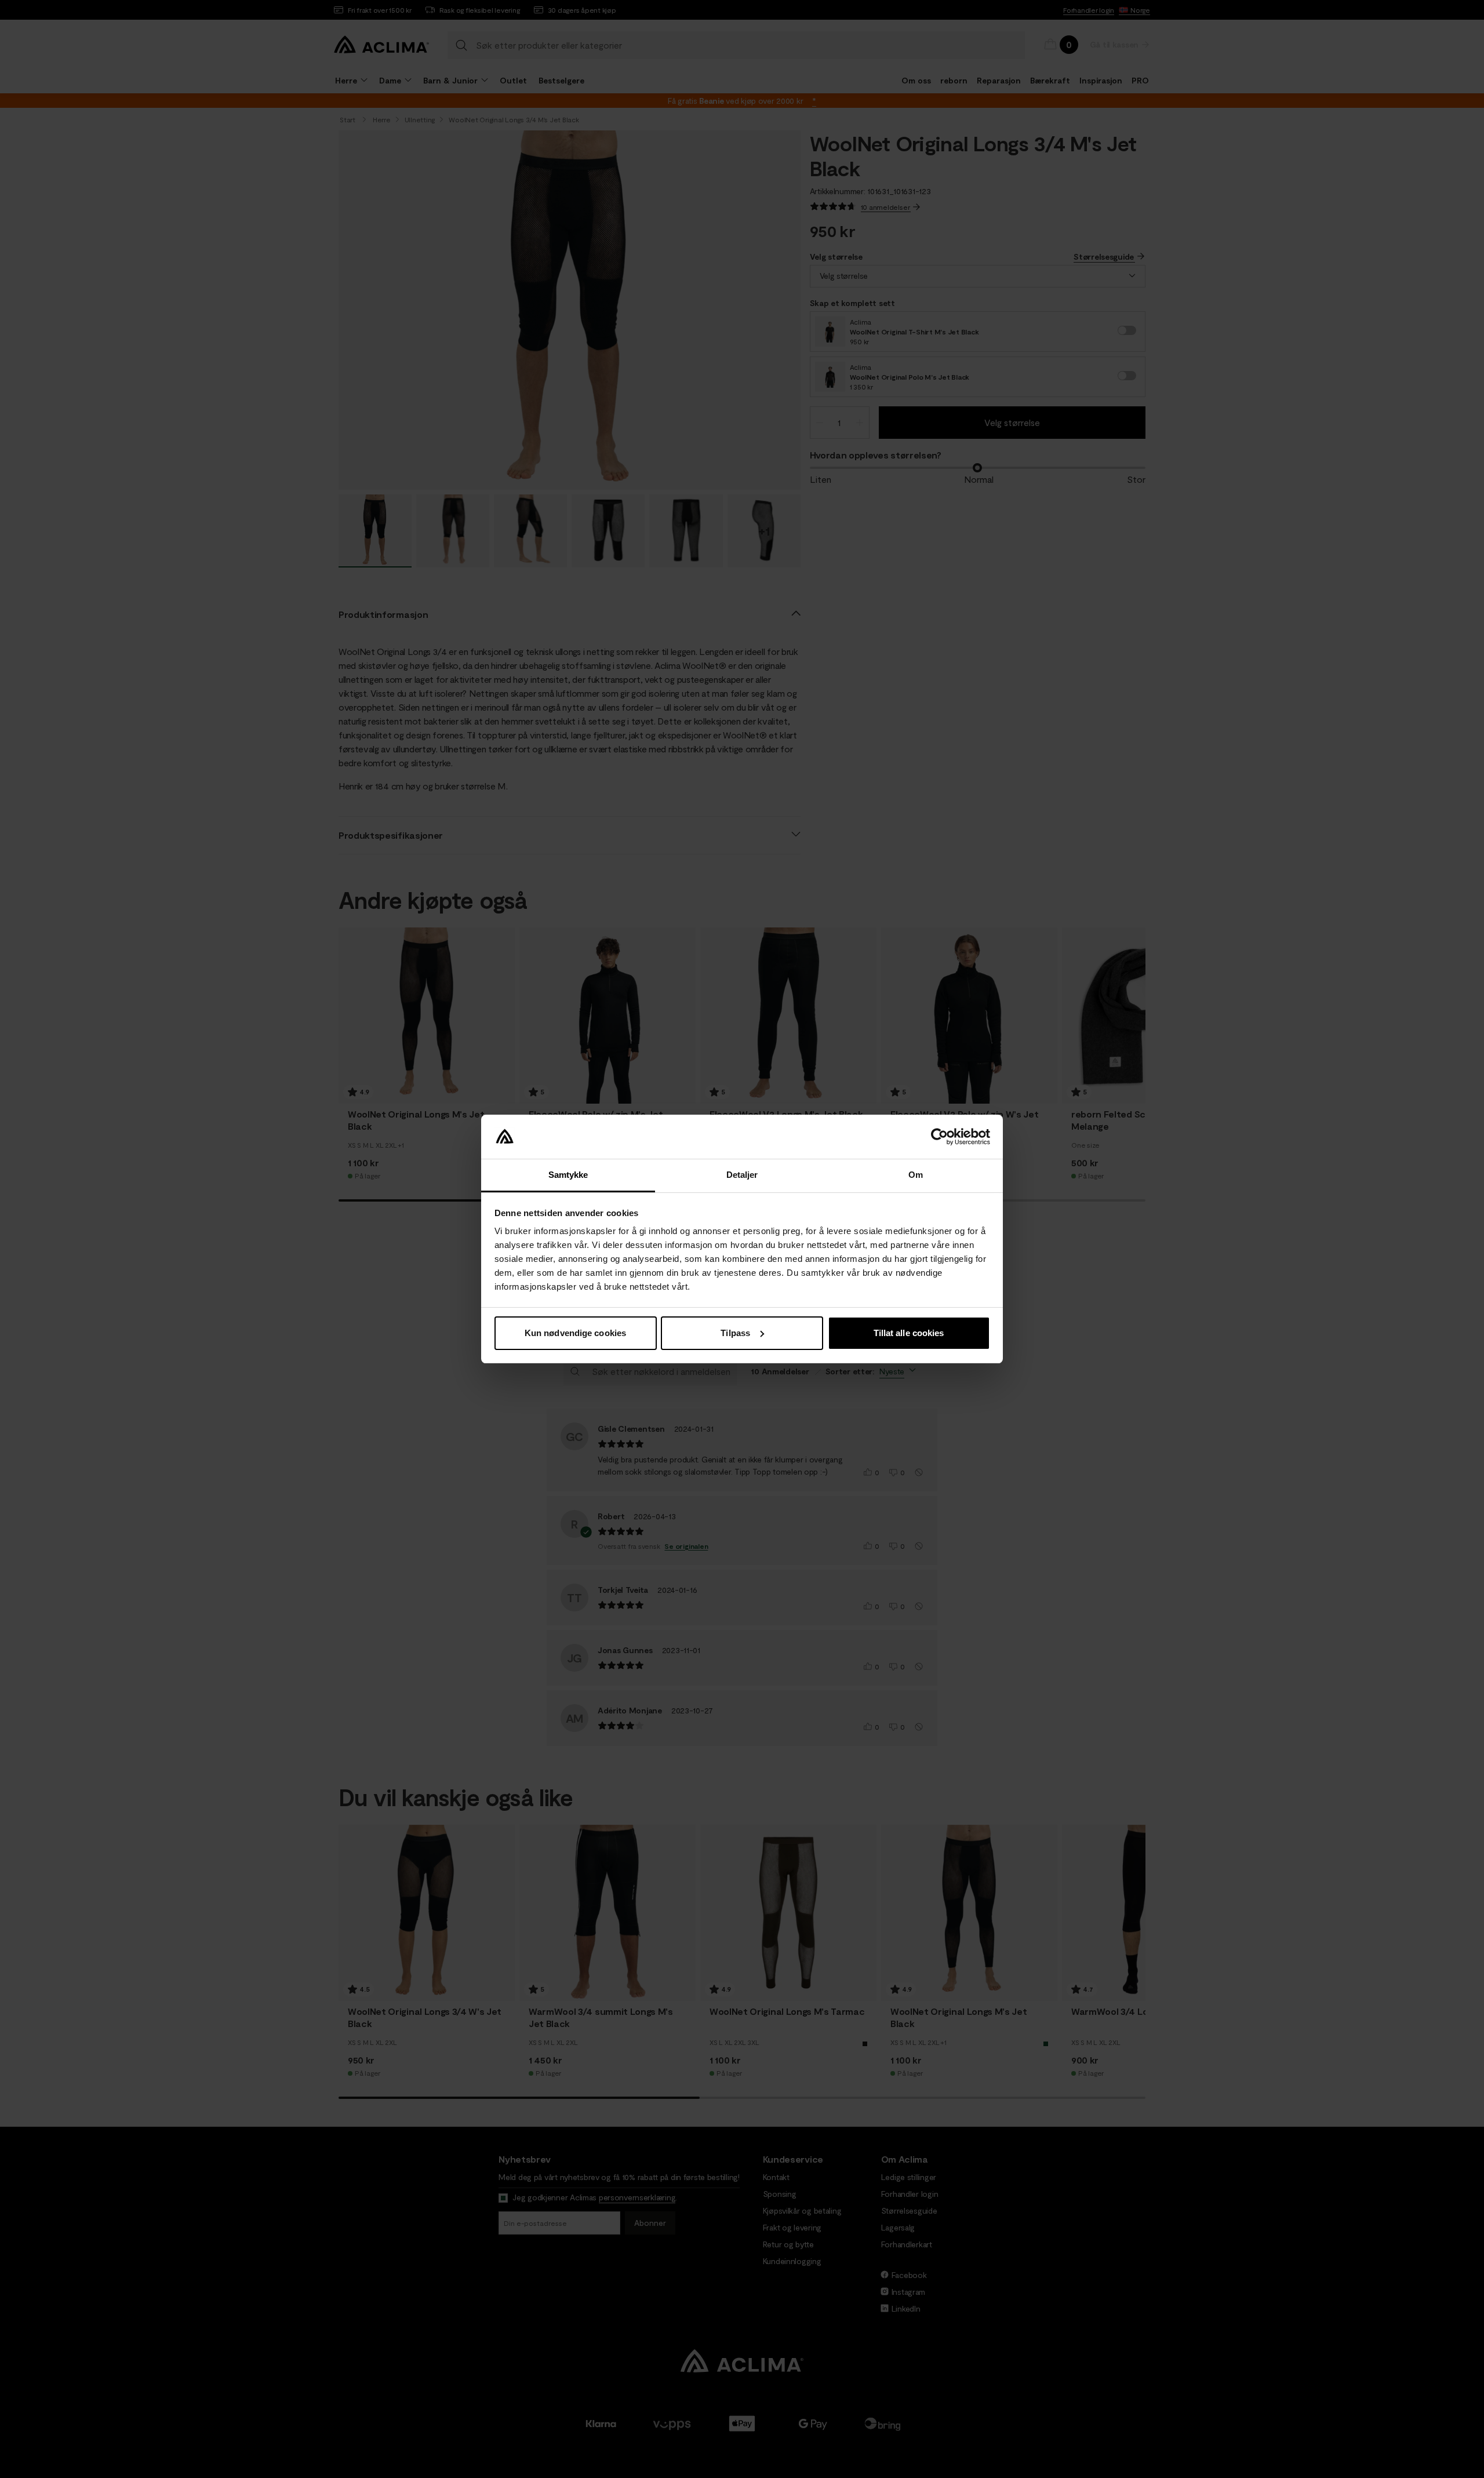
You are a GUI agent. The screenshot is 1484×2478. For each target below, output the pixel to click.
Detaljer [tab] (742, 1175)
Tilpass (735, 1333)
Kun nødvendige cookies (575, 1333)
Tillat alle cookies (909, 1333)
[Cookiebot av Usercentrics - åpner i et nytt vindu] (939, 1137)
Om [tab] (916, 1175)
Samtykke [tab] (568, 1175)
